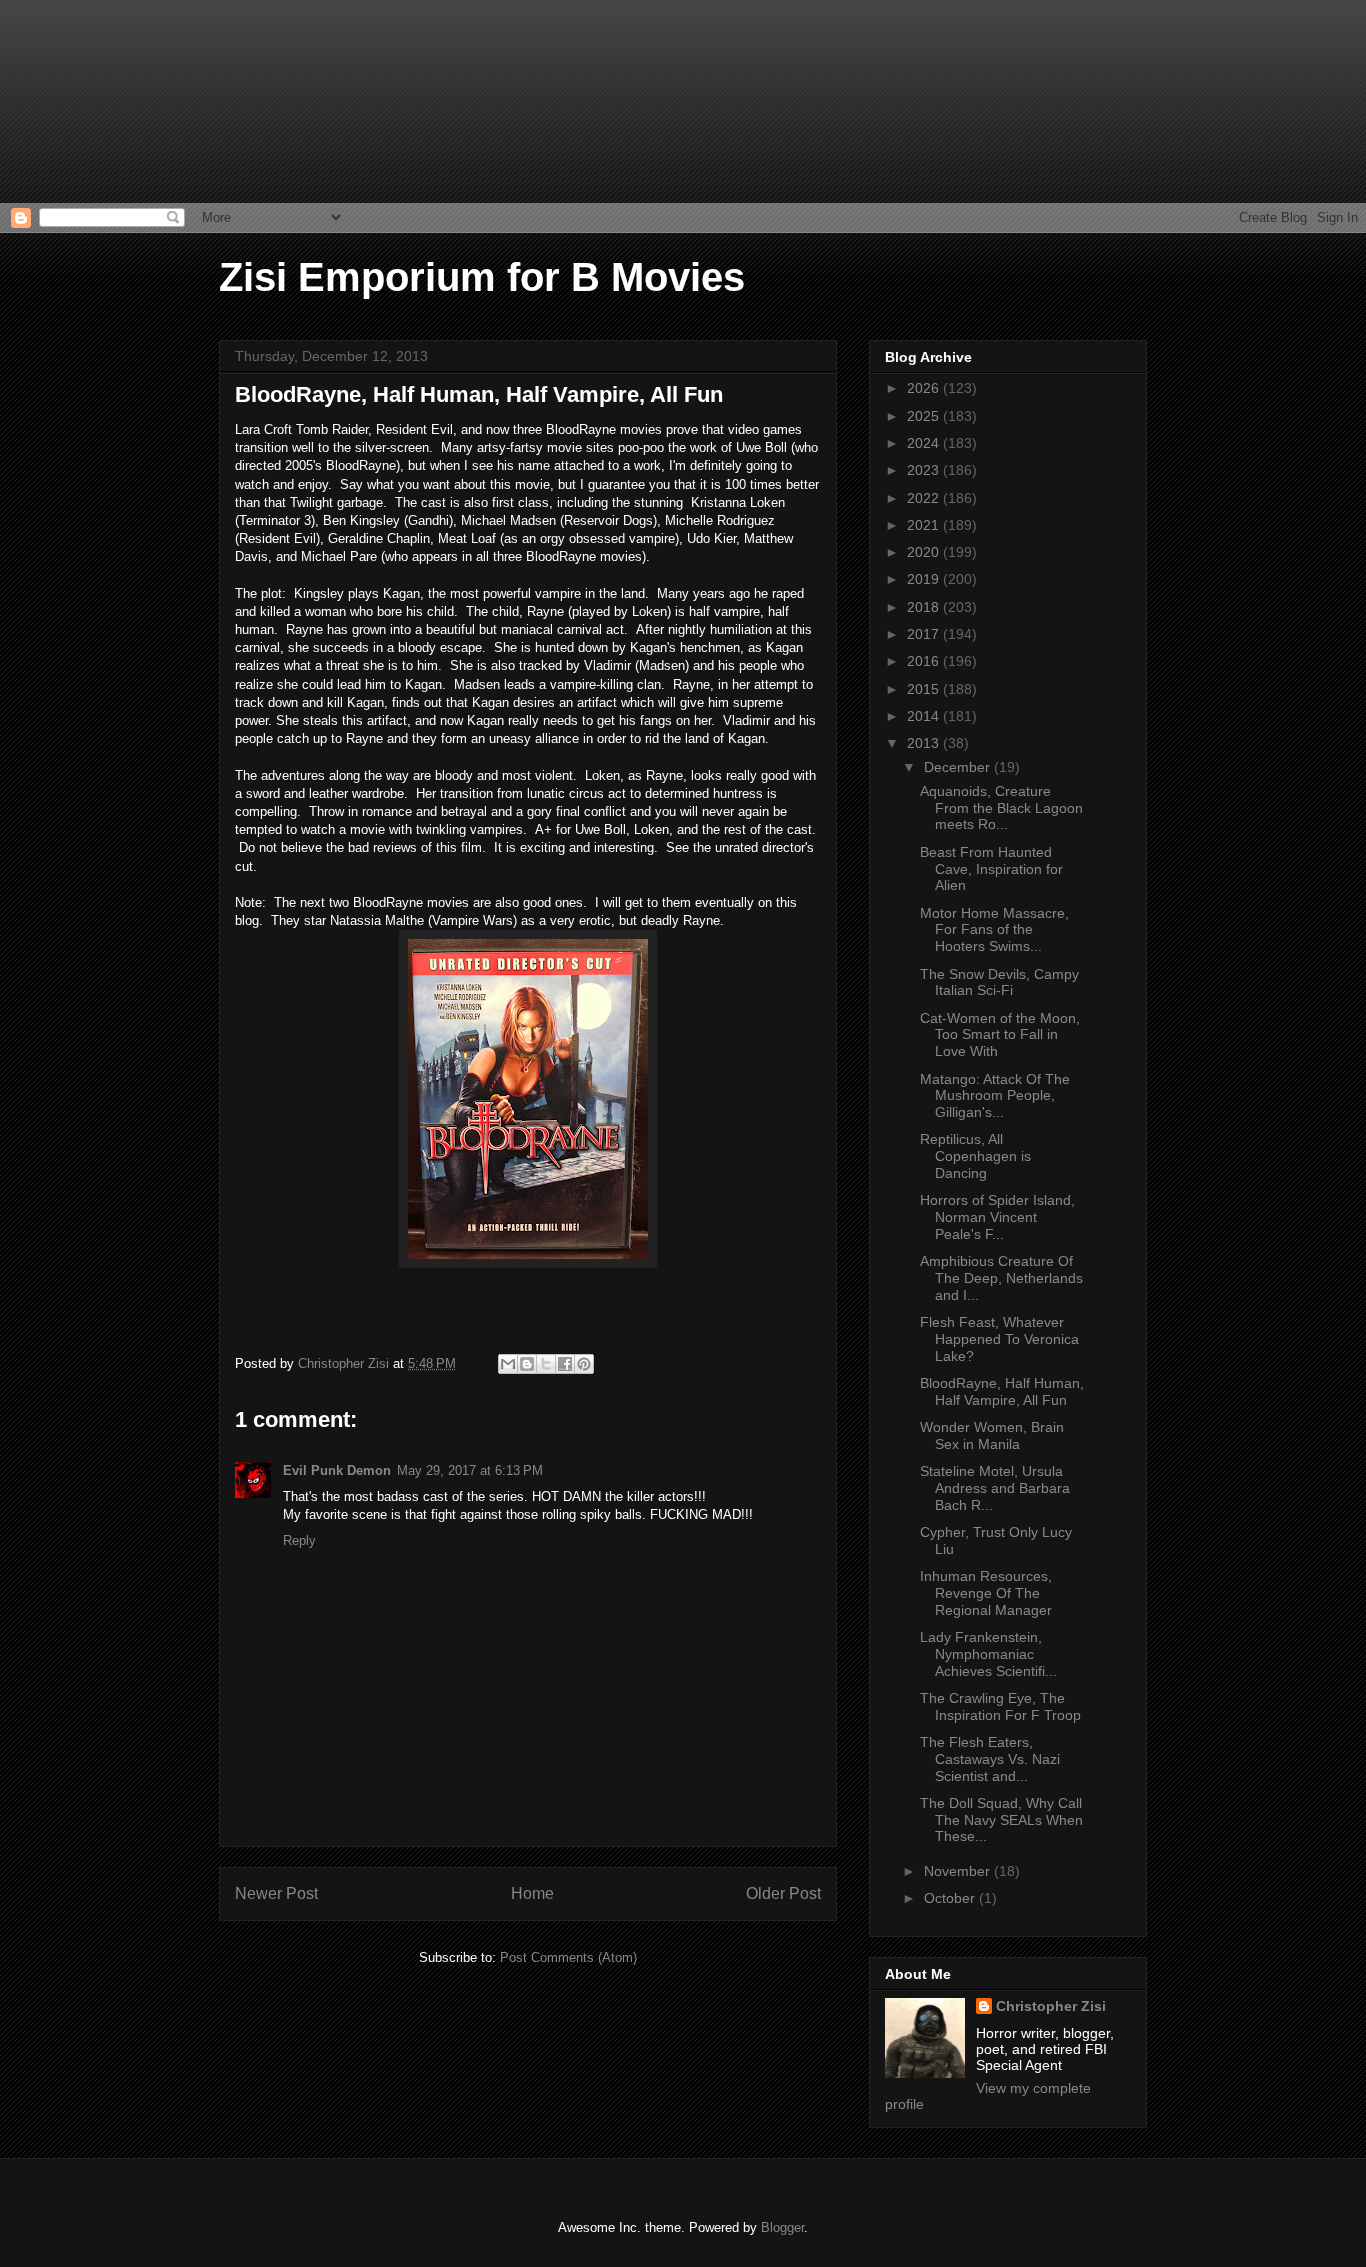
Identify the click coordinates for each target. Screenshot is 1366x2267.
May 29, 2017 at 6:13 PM (470, 1470)
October (951, 1898)
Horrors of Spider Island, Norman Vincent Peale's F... (997, 1217)
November (959, 1871)
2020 (925, 552)
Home (532, 1893)
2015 (925, 689)
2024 (925, 443)
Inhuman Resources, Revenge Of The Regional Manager (986, 1593)
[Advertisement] (100, 100)
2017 (925, 634)
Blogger (782, 2227)
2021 (925, 525)
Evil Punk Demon (337, 1470)
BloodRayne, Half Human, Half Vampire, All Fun (1002, 1391)
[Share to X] (546, 1364)
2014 (925, 716)
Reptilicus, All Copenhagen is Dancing (975, 1156)
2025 (925, 416)
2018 (925, 607)
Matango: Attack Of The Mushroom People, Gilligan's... (995, 1096)
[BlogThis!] (527, 1364)
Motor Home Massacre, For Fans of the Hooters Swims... (994, 930)
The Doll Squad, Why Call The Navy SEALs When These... (1001, 1820)
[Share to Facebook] (565, 1364)
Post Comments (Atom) (568, 1957)
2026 (925, 388)
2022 (925, 498)
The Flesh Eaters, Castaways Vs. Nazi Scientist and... (990, 1759)
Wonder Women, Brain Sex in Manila (992, 1435)
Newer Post (276, 1893)
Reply (299, 1540)
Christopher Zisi (1051, 2006)
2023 (925, 470)
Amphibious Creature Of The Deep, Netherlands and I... (1001, 1278)
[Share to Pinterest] (584, 1364)
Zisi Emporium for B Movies (482, 277)
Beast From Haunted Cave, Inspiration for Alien (991, 869)
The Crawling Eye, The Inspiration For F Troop (1000, 1706)
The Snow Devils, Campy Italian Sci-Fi (999, 982)
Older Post (783, 1893)
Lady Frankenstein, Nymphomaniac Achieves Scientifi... (988, 1654)
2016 (925, 661)
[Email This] (508, 1364)
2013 (925, 743)
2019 (925, 579)
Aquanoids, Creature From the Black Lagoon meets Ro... (1001, 808)
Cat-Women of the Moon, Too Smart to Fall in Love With (1000, 1035)
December (959, 767)
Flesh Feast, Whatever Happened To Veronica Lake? (999, 1339)
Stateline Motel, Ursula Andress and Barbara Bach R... (995, 1488)
